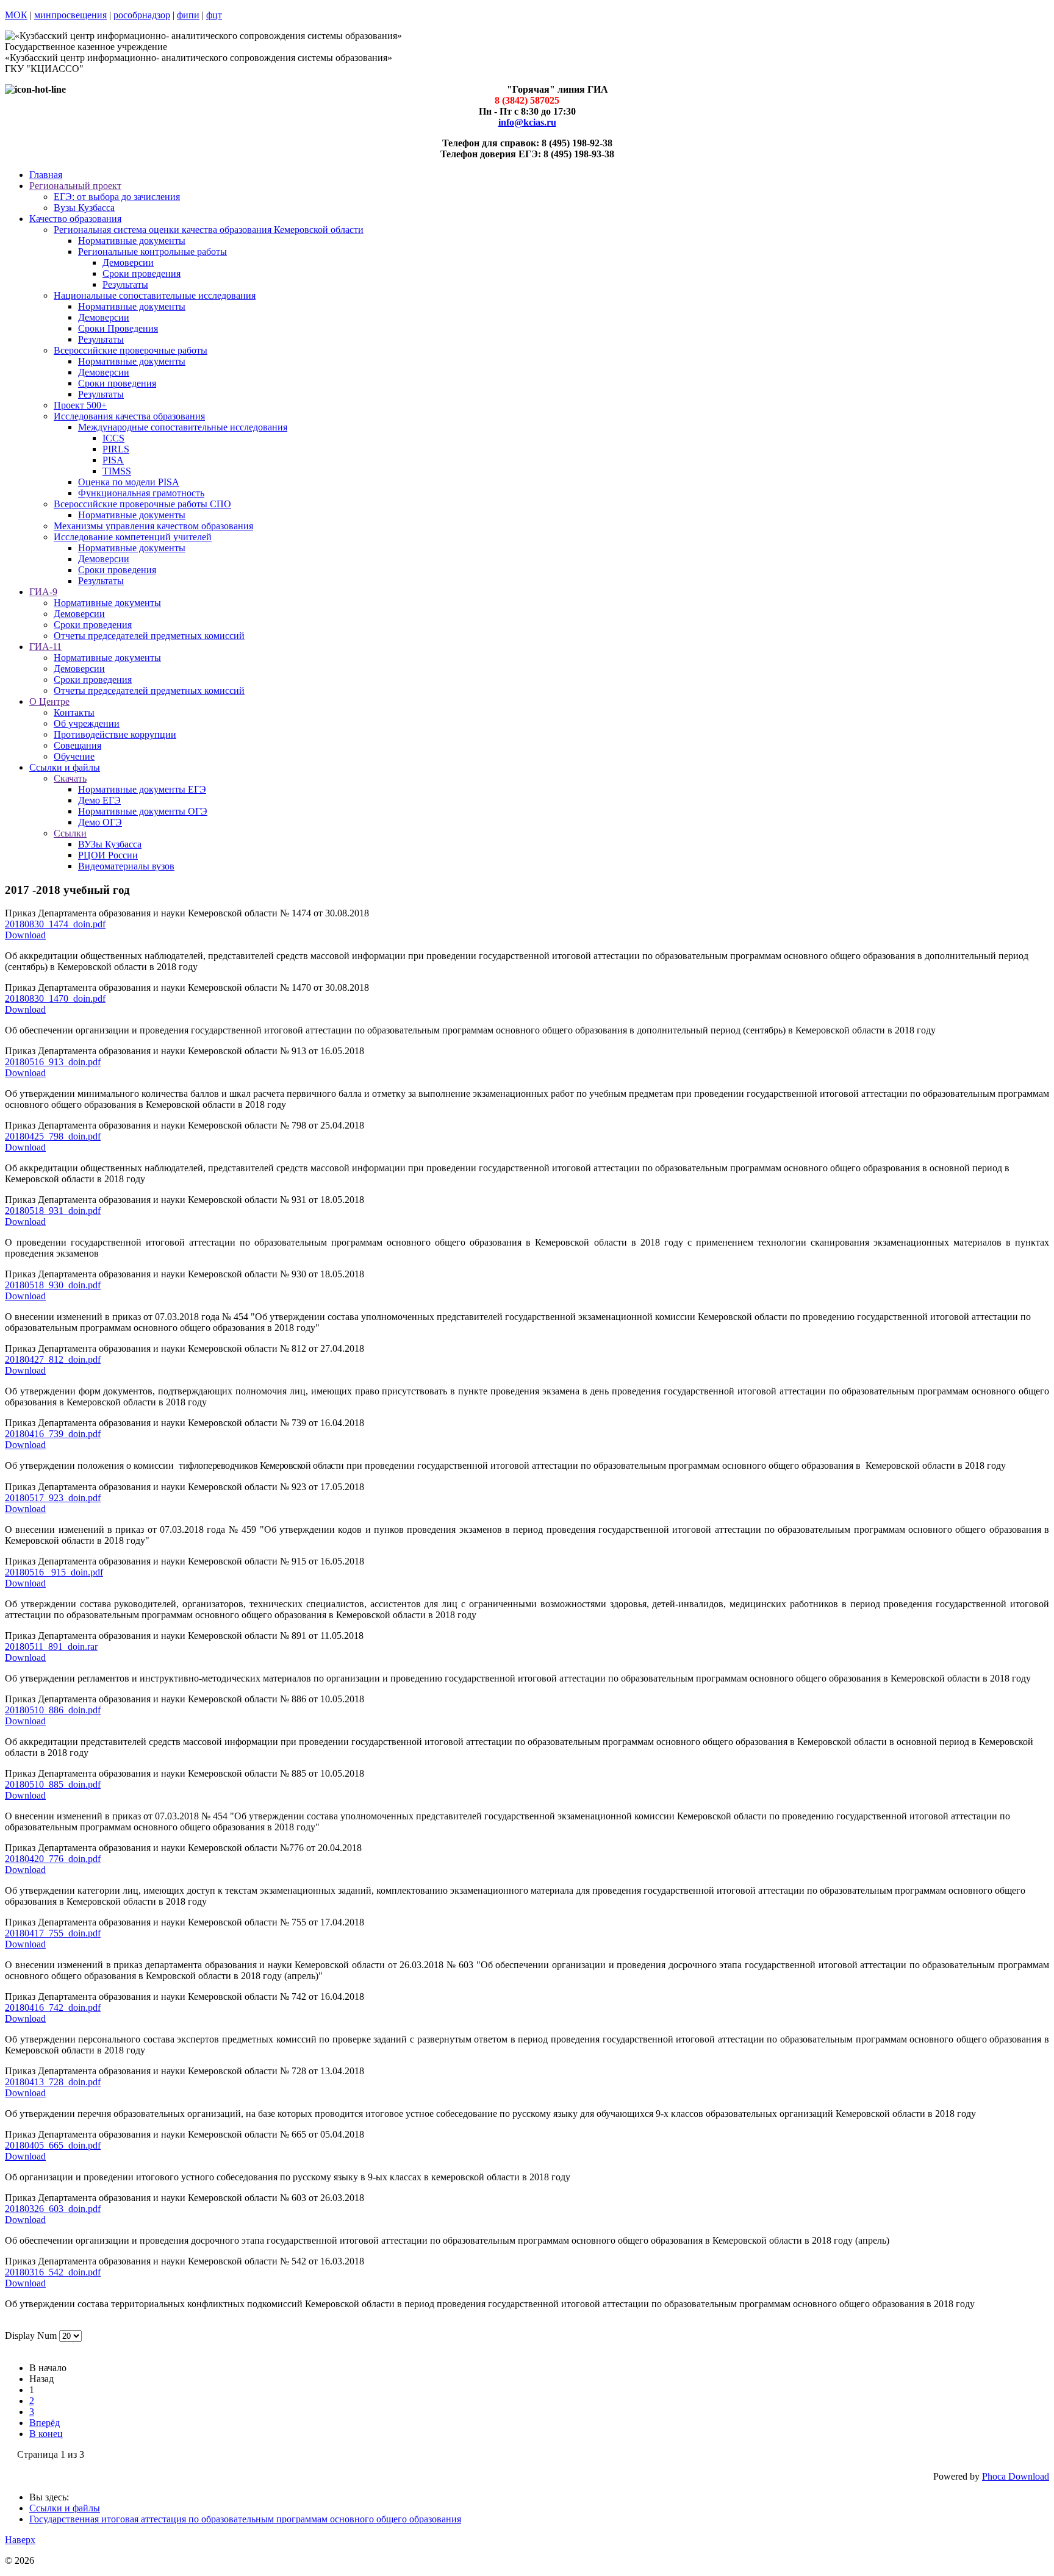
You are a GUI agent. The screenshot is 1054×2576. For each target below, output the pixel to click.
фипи (188, 15)
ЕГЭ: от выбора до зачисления (117, 197)
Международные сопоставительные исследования (183, 427)
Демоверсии (128, 262)
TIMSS (117, 471)
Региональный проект (75, 186)
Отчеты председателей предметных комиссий (149, 636)
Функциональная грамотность (141, 493)
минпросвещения (70, 15)
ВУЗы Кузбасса (110, 844)
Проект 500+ (80, 405)
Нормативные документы (132, 241)
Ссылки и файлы (65, 767)
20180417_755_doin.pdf (53, 1933)
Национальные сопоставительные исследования (155, 295)
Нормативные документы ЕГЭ (142, 789)
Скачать (70, 778)
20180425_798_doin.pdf (53, 1136)
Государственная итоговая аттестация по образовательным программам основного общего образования (245, 2519)
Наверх (20, 2540)
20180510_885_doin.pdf (53, 1784)
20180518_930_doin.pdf (53, 1285)
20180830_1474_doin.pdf (55, 924)
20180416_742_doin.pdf (53, 2007)
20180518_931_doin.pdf (53, 1211)
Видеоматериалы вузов (126, 866)
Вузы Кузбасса (84, 208)
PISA (113, 460)
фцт (214, 15)
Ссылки (70, 833)
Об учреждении (87, 723)
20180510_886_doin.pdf (53, 1710)
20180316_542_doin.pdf (53, 2272)
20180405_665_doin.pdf (53, 2145)
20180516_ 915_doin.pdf (54, 1572)
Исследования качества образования (129, 416)
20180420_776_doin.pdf (53, 1859)
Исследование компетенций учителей (133, 537)
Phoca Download (1016, 2476)
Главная (46, 175)
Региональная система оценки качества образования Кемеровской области (209, 230)
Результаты (125, 284)
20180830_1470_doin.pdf (55, 998)
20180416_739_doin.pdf (53, 1434)
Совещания (77, 745)
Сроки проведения (142, 273)
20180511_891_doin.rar (51, 1647)
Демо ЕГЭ (99, 800)
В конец (46, 2434)
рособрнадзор (142, 15)
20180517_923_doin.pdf (53, 1498)
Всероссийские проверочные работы (131, 350)
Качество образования (75, 219)
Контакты (74, 712)
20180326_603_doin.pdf (53, 2209)
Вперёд (45, 2423)
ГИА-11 (45, 647)
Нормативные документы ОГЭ (143, 811)
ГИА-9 (43, 592)
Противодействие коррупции (115, 734)
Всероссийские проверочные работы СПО (142, 504)
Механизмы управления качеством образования (153, 526)
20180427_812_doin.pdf (53, 1359)
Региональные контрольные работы (152, 252)
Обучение (74, 756)
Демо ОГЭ (100, 822)
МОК (16, 15)
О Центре (49, 701)
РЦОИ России (108, 855)
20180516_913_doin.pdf (53, 1062)
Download (25, 935)
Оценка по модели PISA (129, 482)
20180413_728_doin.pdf (53, 2082)
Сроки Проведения (118, 328)
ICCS (113, 438)
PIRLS (116, 449)
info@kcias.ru (527, 122)
